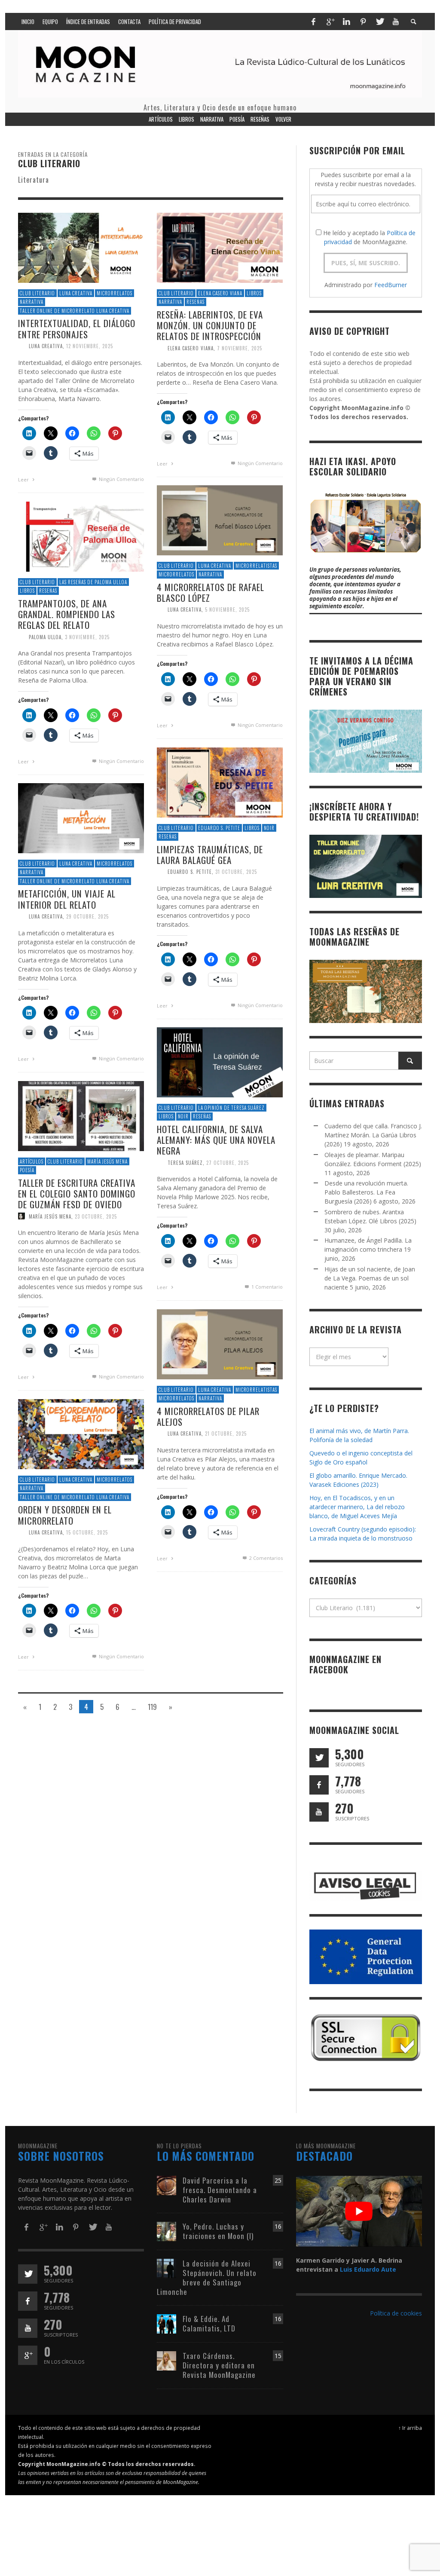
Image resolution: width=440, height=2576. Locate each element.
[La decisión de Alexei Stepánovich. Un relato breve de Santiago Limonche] (167, 2268)
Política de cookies (396, 2313)
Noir (269, 828)
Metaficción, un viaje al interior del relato (67, 899)
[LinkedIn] (346, 21)
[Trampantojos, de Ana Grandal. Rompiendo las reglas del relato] (81, 536)
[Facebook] (313, 21)
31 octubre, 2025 (236, 872)
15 (278, 2356)
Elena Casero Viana (220, 293)
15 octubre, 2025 (87, 1532)
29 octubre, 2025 (87, 916)
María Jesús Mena (107, 1161)
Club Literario (37, 293)
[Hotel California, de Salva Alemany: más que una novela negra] (220, 1061)
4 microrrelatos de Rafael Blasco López (211, 592)
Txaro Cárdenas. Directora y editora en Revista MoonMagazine (219, 2365)
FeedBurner (391, 285)
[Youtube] (396, 21)
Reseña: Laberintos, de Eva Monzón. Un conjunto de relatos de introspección (210, 325)
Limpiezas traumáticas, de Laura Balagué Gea (210, 855)
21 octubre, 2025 (226, 1433)
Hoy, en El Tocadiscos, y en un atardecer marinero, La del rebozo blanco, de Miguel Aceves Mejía (357, 1507)
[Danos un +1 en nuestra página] (28, 2355)
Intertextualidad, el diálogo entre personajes (77, 329)
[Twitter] (379, 21)
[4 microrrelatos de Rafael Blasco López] (220, 519)
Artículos (32, 1161)
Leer (24, 479)
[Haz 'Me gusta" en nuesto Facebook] (319, 1785)
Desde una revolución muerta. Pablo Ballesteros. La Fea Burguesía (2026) (366, 1192)
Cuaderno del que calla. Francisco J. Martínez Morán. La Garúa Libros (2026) (373, 1135)
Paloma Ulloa (45, 637)
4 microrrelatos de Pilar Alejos (208, 1416)
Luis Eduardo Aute (368, 2269)
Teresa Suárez (185, 1162)
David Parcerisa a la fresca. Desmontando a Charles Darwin (220, 2190)
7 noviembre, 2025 (240, 348)
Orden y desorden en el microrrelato (65, 1515)
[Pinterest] (363, 21)
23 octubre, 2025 (96, 1216)
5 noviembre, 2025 (227, 610)
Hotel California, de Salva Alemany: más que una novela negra (216, 1140)
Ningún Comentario (121, 479)
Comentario (267, 1287)
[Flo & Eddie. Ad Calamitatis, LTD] (167, 2323)
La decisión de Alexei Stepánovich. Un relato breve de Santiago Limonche (207, 2277)
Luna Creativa (76, 293)
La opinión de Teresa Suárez (231, 1108)
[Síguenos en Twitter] (319, 1758)
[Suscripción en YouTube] (319, 1812)
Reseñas (196, 302)
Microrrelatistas (256, 566)
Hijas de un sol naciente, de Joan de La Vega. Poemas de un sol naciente (370, 1278)
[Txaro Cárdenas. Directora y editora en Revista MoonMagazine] (167, 2360)
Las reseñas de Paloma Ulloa (93, 582)
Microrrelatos (115, 293)
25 (278, 2180)
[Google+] (330, 21)
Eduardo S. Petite (219, 828)
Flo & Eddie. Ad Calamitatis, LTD (209, 2323)
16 (278, 2226)
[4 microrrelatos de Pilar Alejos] (220, 1343)
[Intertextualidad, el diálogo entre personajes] (81, 247)
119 (152, 1707)
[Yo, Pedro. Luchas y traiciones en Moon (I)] (167, 2231)
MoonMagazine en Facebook (345, 1664)
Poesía (27, 1170)
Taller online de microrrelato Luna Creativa (75, 311)
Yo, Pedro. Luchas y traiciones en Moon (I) (218, 2231)
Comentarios (266, 1558)
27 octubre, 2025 (228, 1162)
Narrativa (32, 302)
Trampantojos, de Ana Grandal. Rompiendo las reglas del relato (67, 614)
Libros (254, 293)
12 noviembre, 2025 (90, 346)
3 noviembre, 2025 (87, 637)
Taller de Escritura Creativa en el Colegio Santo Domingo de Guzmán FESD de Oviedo (77, 1193)
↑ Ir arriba (410, 2428)
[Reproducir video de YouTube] (359, 2211)
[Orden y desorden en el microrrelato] (81, 1433)
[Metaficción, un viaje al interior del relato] (81, 817)
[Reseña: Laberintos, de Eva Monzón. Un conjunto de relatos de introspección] (220, 247)
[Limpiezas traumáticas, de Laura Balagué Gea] (220, 782)
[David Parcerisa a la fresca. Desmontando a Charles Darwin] (167, 2185)
